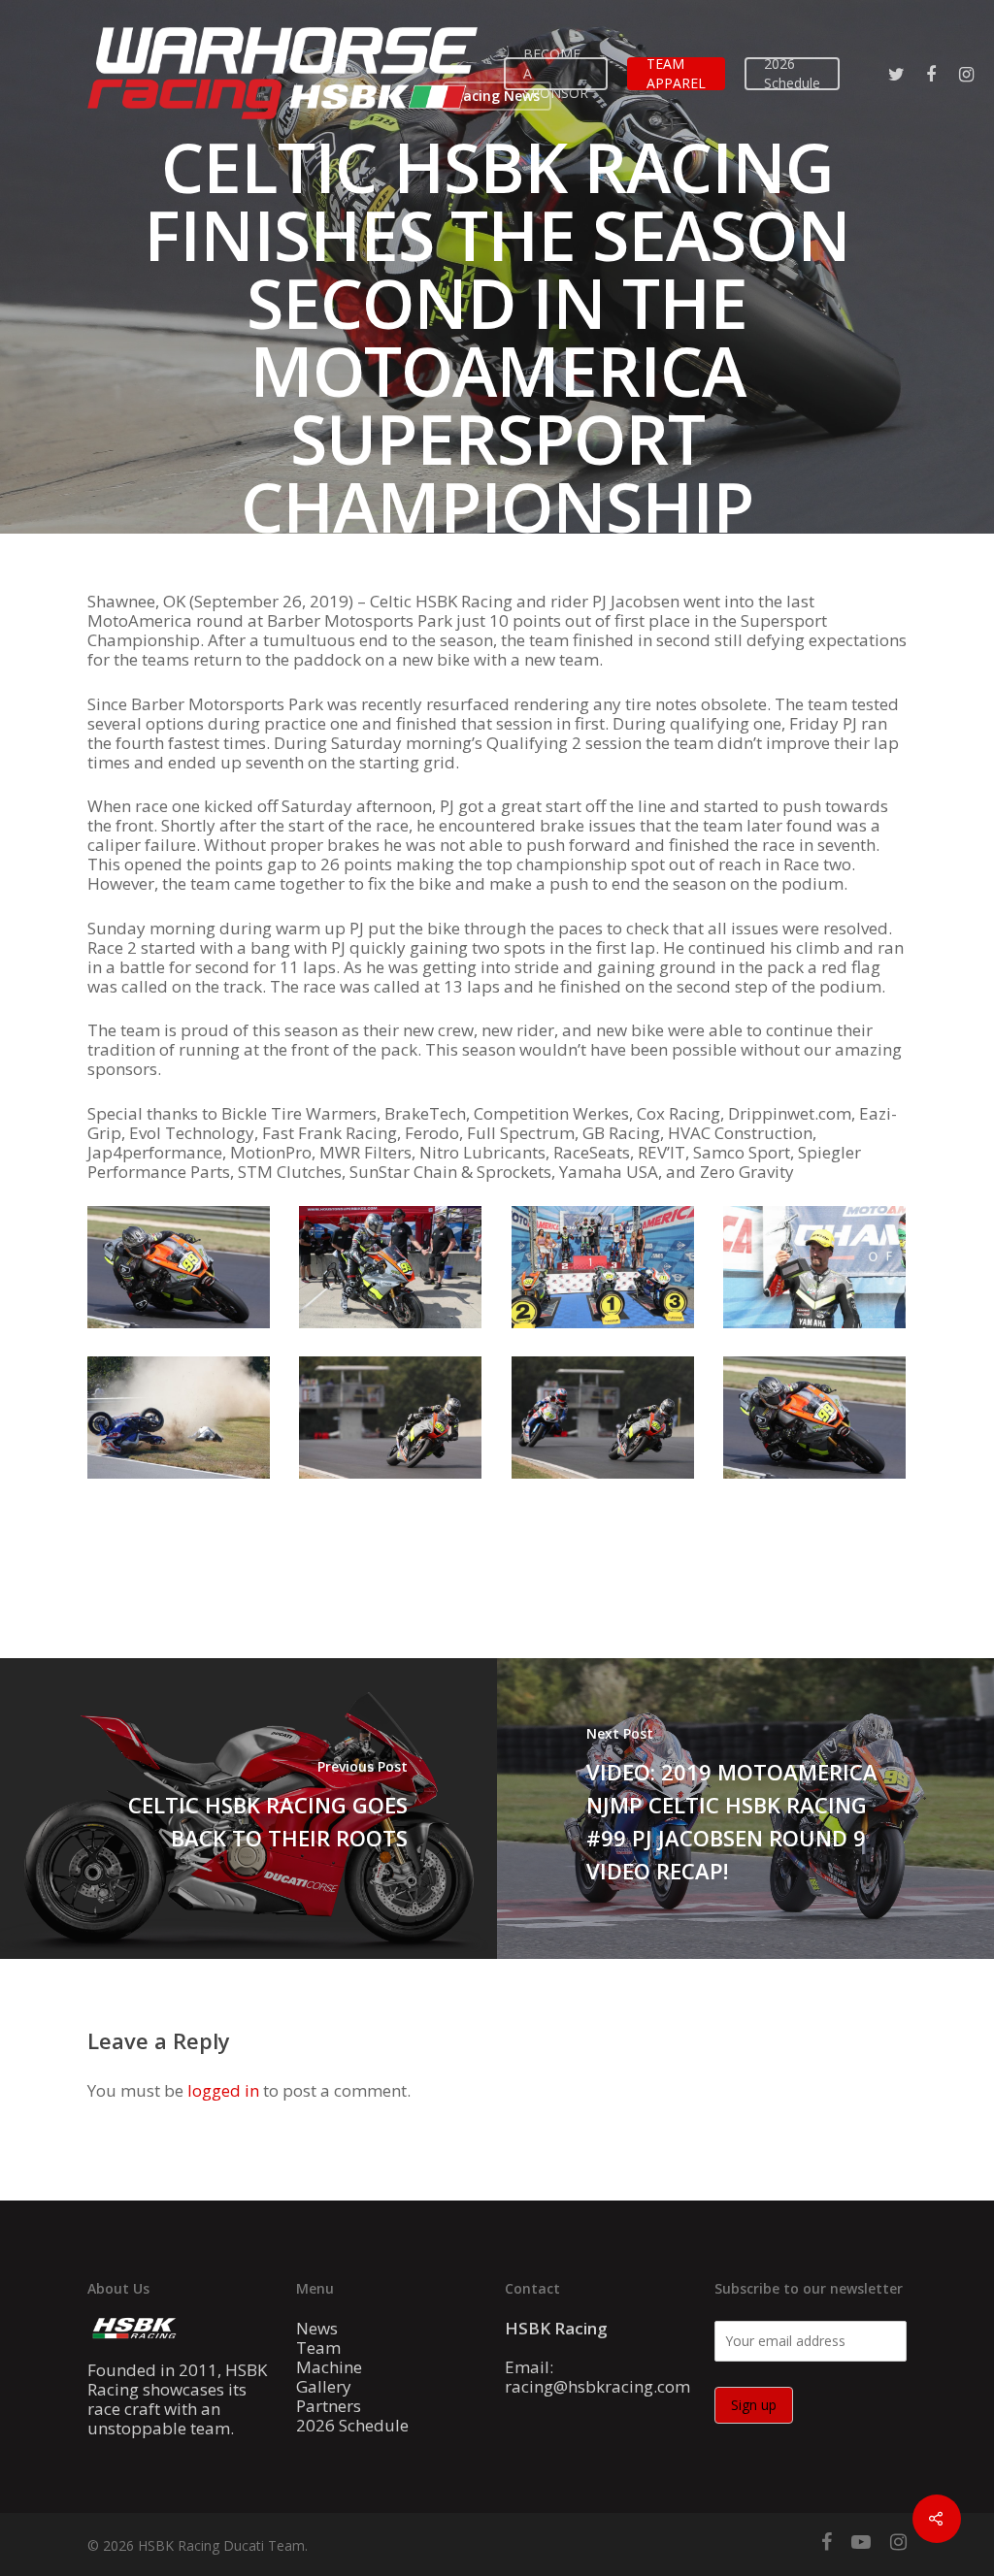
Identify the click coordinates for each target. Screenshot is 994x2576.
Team (318, 2348)
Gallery (324, 2387)
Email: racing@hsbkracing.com (597, 2377)
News (317, 2329)
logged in (223, 2090)
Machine (329, 2367)
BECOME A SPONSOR (556, 73)
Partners (329, 2406)
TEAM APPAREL (676, 73)
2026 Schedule (792, 73)
